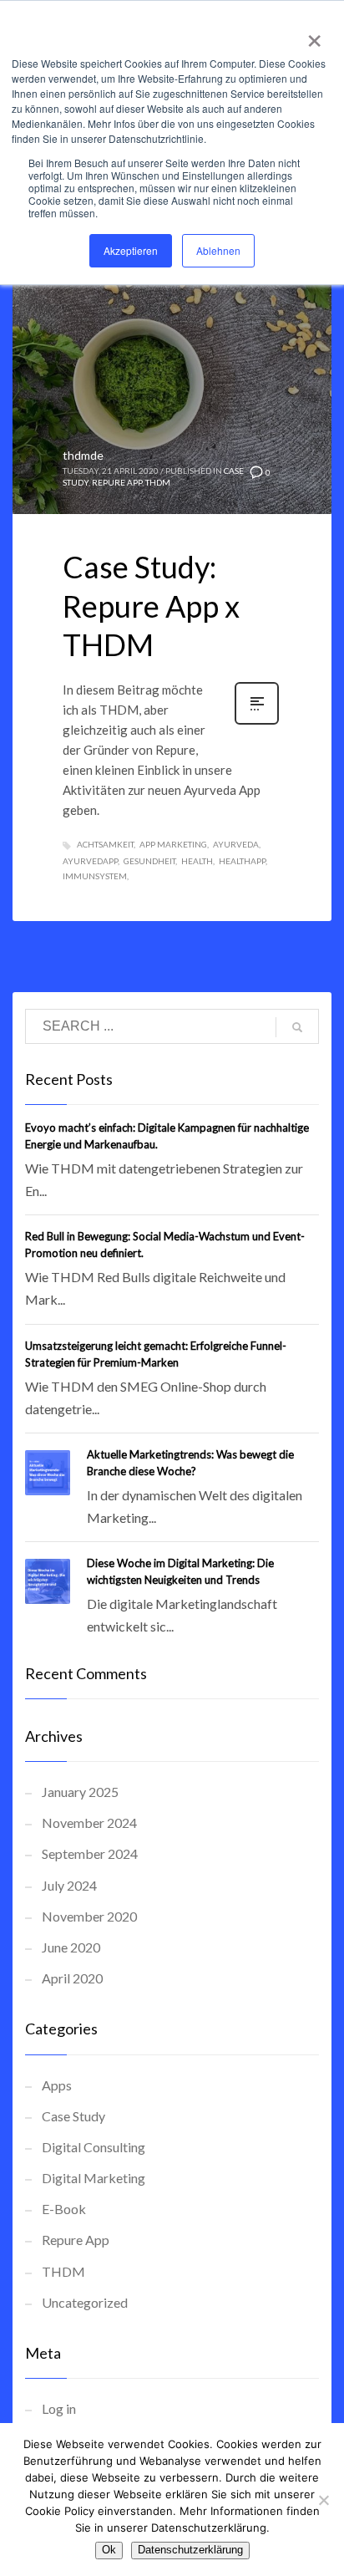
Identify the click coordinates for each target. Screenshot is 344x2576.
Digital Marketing (94, 2178)
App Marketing (173, 844)
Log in (59, 2408)
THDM (158, 482)
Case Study (73, 2116)
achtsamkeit (105, 844)
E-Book (64, 2209)
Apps (57, 2085)
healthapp (242, 861)
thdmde (83, 455)
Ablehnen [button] (218, 250)
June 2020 (71, 1947)
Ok (109, 2550)
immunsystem (95, 876)
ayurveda (236, 844)
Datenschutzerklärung (190, 2550)
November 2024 (89, 1823)
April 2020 (72, 1978)
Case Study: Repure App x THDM (151, 606)
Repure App (117, 482)
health (197, 861)
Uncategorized (85, 2302)
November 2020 (89, 1916)
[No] (323, 2500)
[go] (297, 1027)
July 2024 (69, 1885)
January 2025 (80, 1792)
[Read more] (257, 723)
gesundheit (149, 861)
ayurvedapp (90, 861)
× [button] (311, 35)
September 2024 (90, 1853)
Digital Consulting (94, 2147)
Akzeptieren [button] (131, 250)
